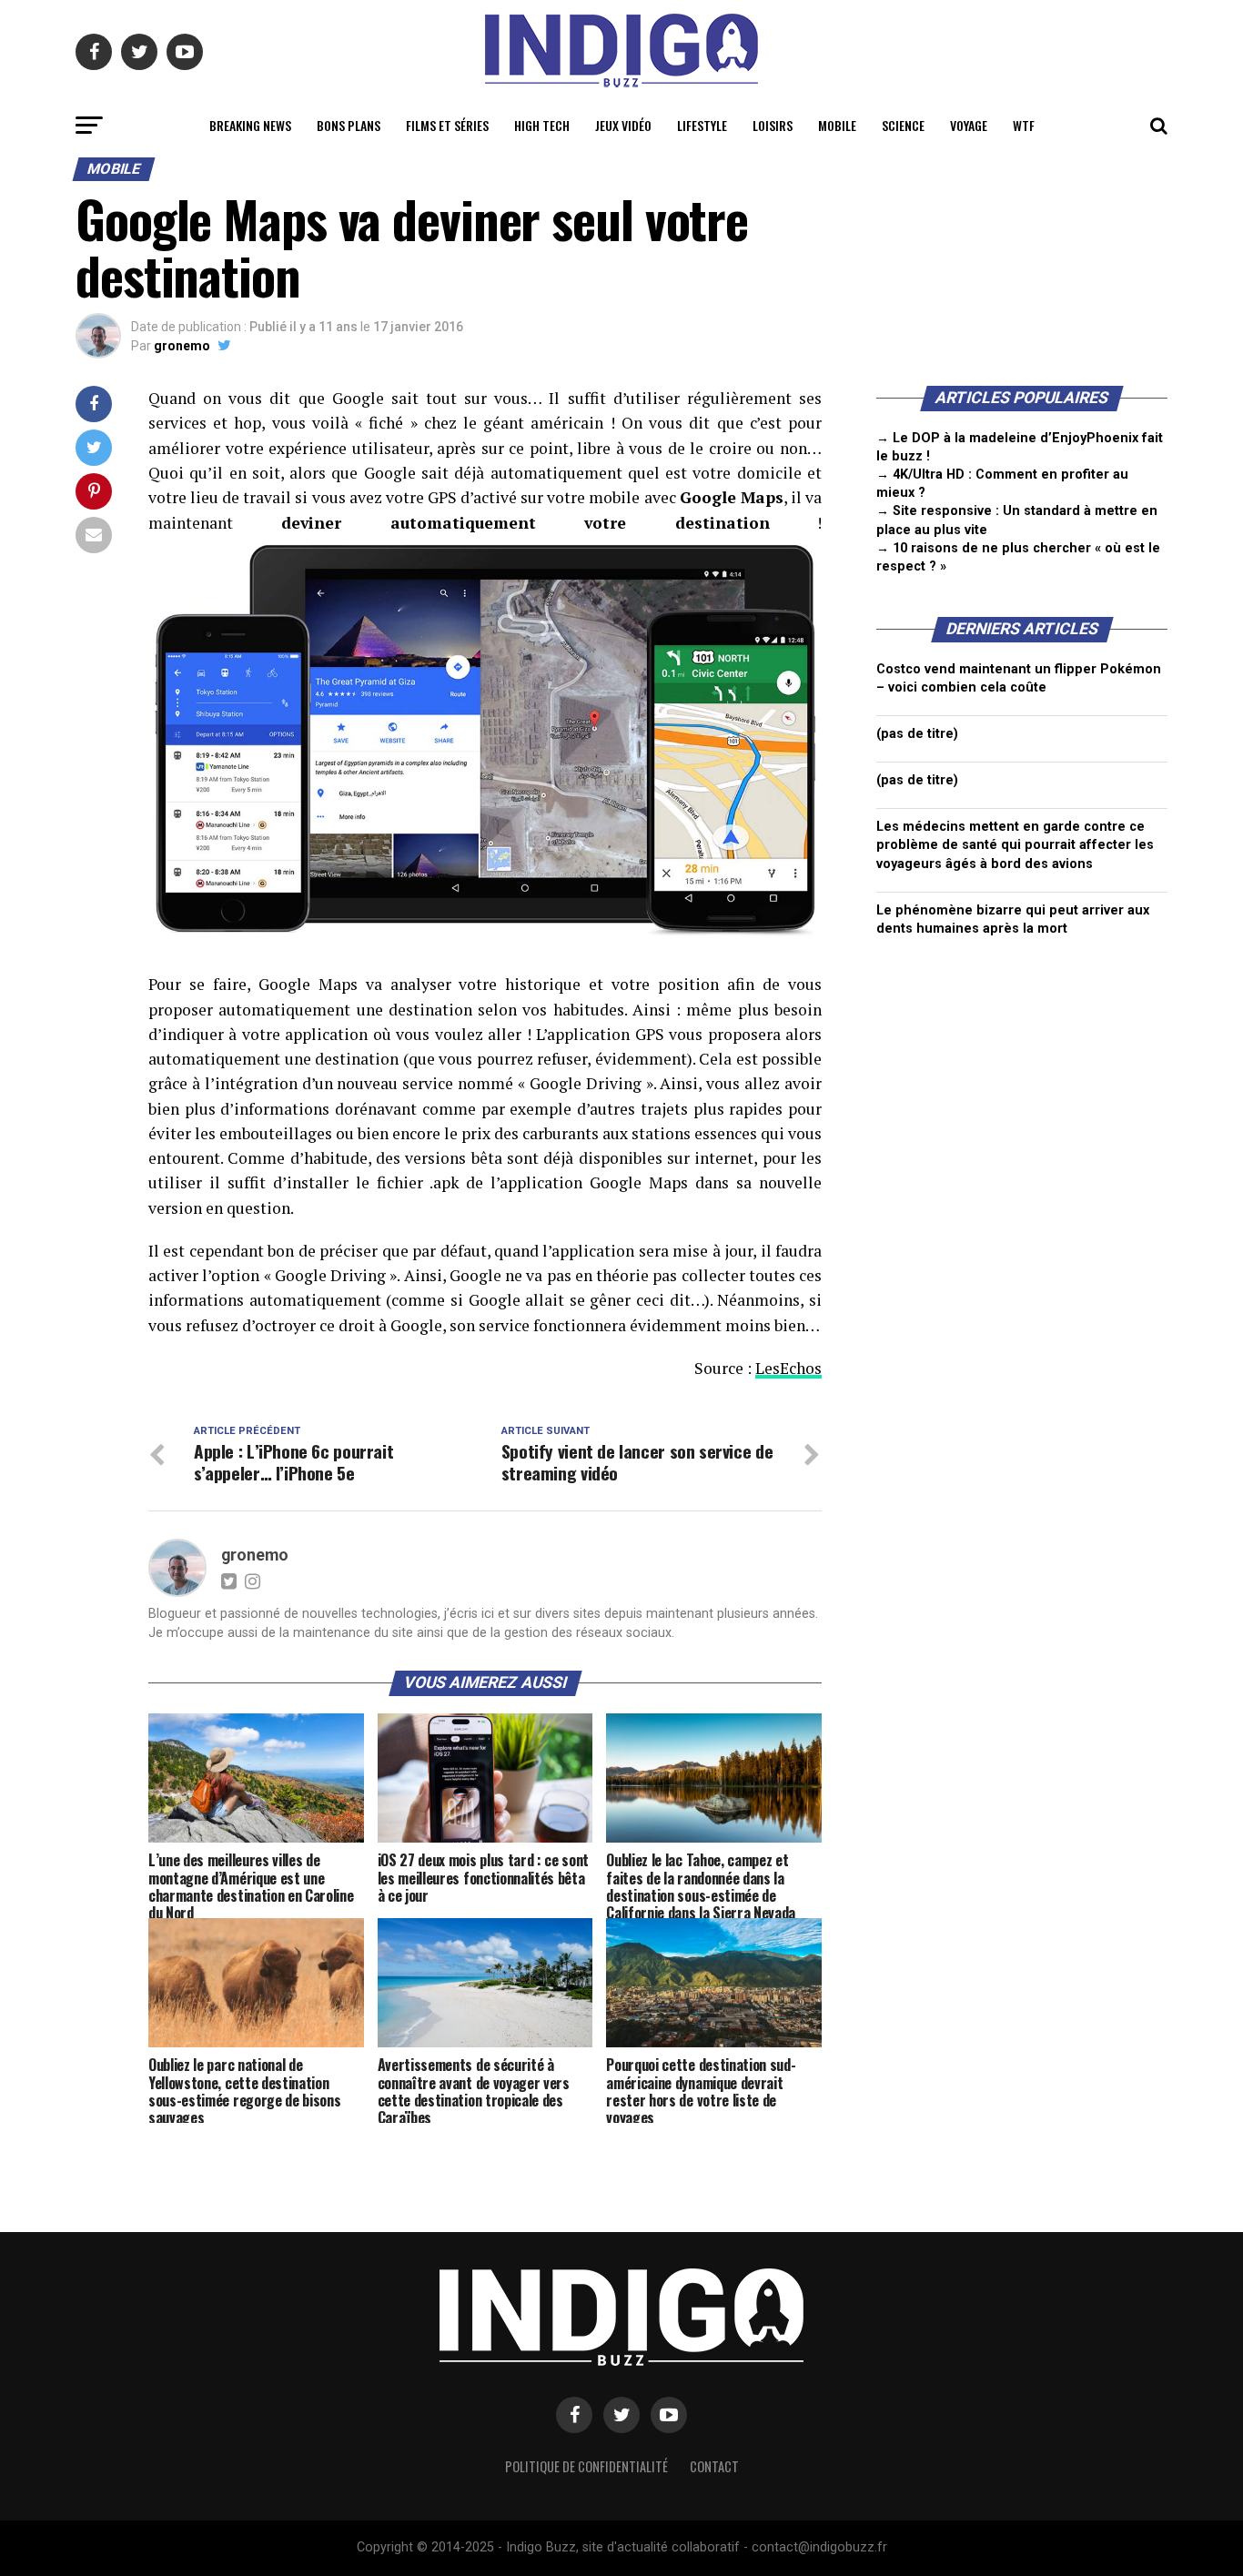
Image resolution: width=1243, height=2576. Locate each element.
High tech (542, 125)
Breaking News (250, 125)
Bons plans (349, 125)
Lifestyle (702, 125)
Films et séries (447, 125)
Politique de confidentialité (586, 2466)
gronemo (182, 346)
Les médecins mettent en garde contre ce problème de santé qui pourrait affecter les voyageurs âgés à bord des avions (1015, 845)
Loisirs (773, 125)
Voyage (969, 125)
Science (903, 125)
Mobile (837, 125)
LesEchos (788, 1368)
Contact (714, 2466)
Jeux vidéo (623, 125)
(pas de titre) (917, 734)
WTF (1024, 125)
